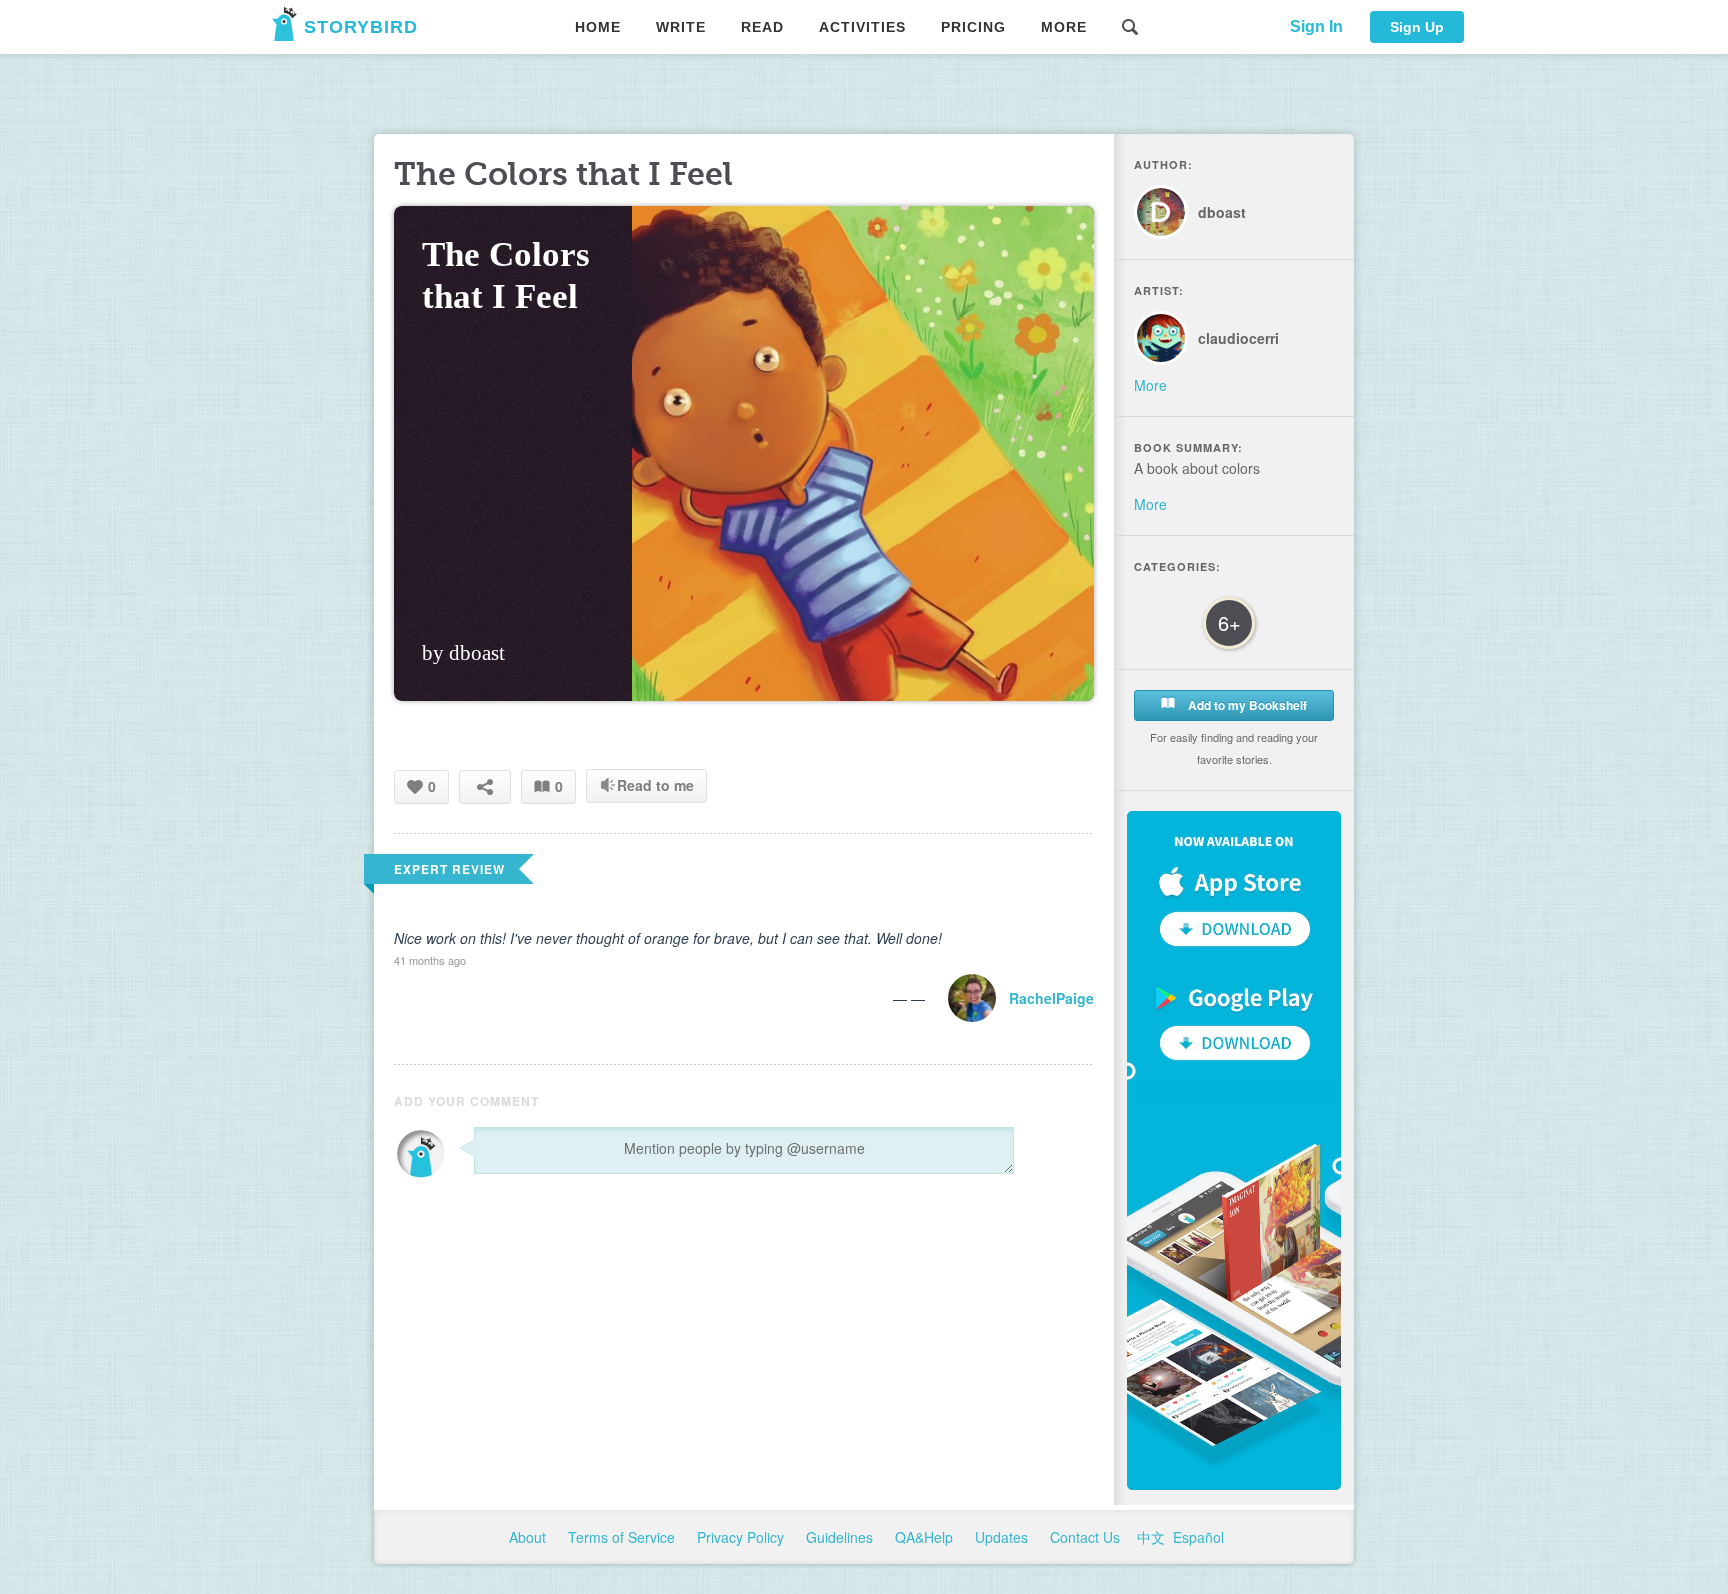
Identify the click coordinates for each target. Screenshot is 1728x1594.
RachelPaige (1051, 998)
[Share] (485, 786)
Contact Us (1087, 1537)
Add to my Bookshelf (1246, 705)
